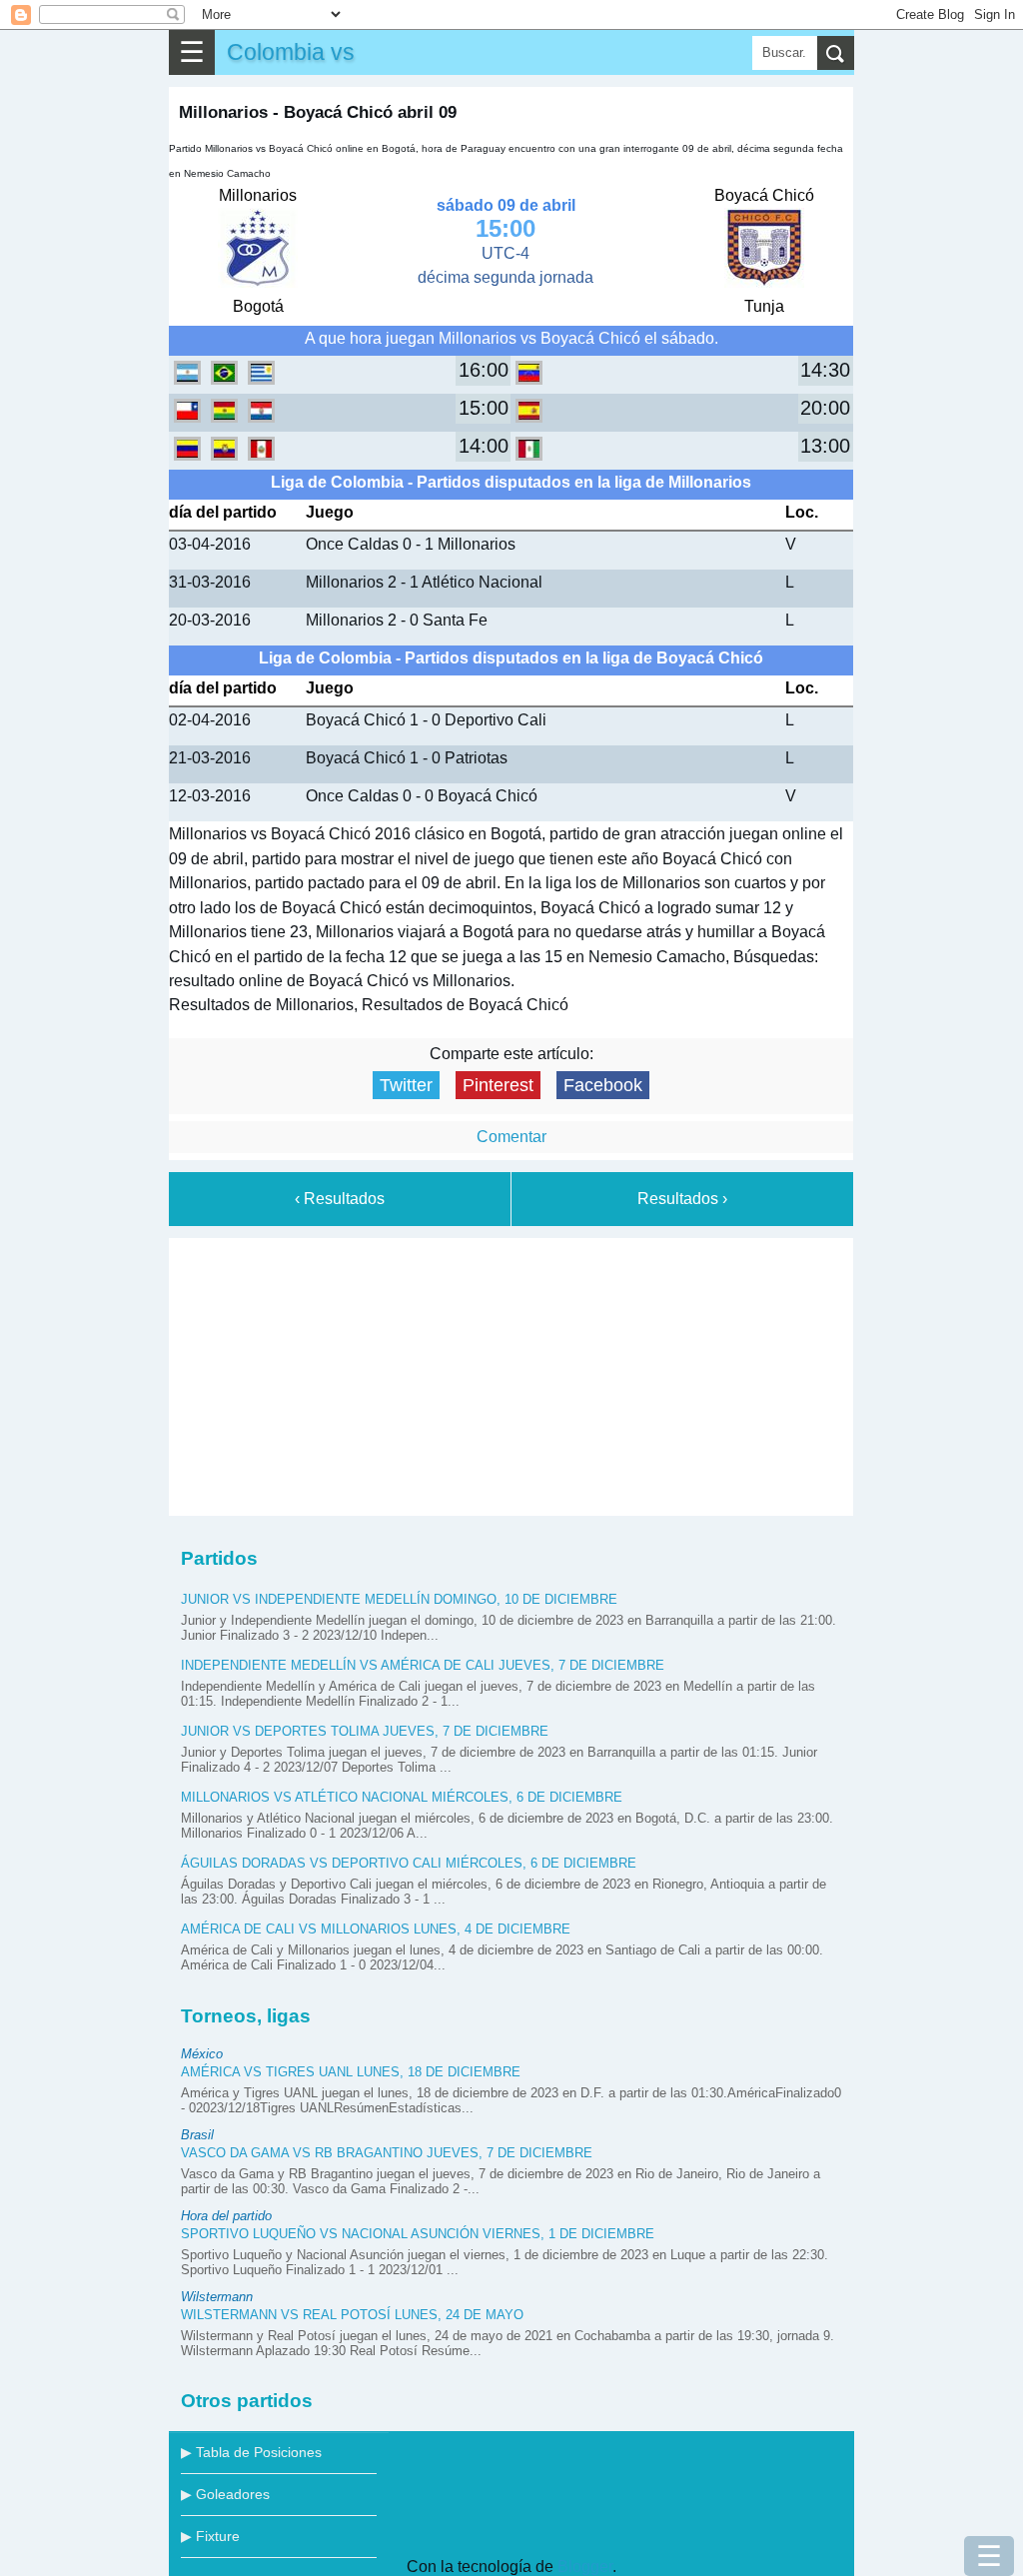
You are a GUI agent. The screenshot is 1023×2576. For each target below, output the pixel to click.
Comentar (511, 1137)
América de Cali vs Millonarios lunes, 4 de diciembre (376, 1929)
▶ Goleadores (225, 2494)
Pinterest (498, 1085)
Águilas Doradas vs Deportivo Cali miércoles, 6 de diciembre (409, 1863)
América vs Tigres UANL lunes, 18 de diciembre (351, 2072)
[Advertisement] (511, 1373)
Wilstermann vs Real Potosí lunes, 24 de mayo (352, 2315)
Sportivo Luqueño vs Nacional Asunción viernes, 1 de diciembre (418, 2234)
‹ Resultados (340, 1199)
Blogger (585, 2567)
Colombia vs (291, 52)
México (202, 2054)
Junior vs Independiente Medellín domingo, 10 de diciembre (399, 1599)
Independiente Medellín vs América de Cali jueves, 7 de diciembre (423, 1665)
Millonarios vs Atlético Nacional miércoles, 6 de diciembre (402, 1797)
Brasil (197, 2135)
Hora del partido (226, 2216)
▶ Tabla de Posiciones (251, 2452)
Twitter (406, 1085)
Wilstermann (217, 2297)
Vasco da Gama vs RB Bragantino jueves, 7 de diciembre (387, 2153)
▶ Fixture (210, 2536)
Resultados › (682, 1199)
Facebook (603, 1085)
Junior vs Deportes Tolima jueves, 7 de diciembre (365, 1731)
